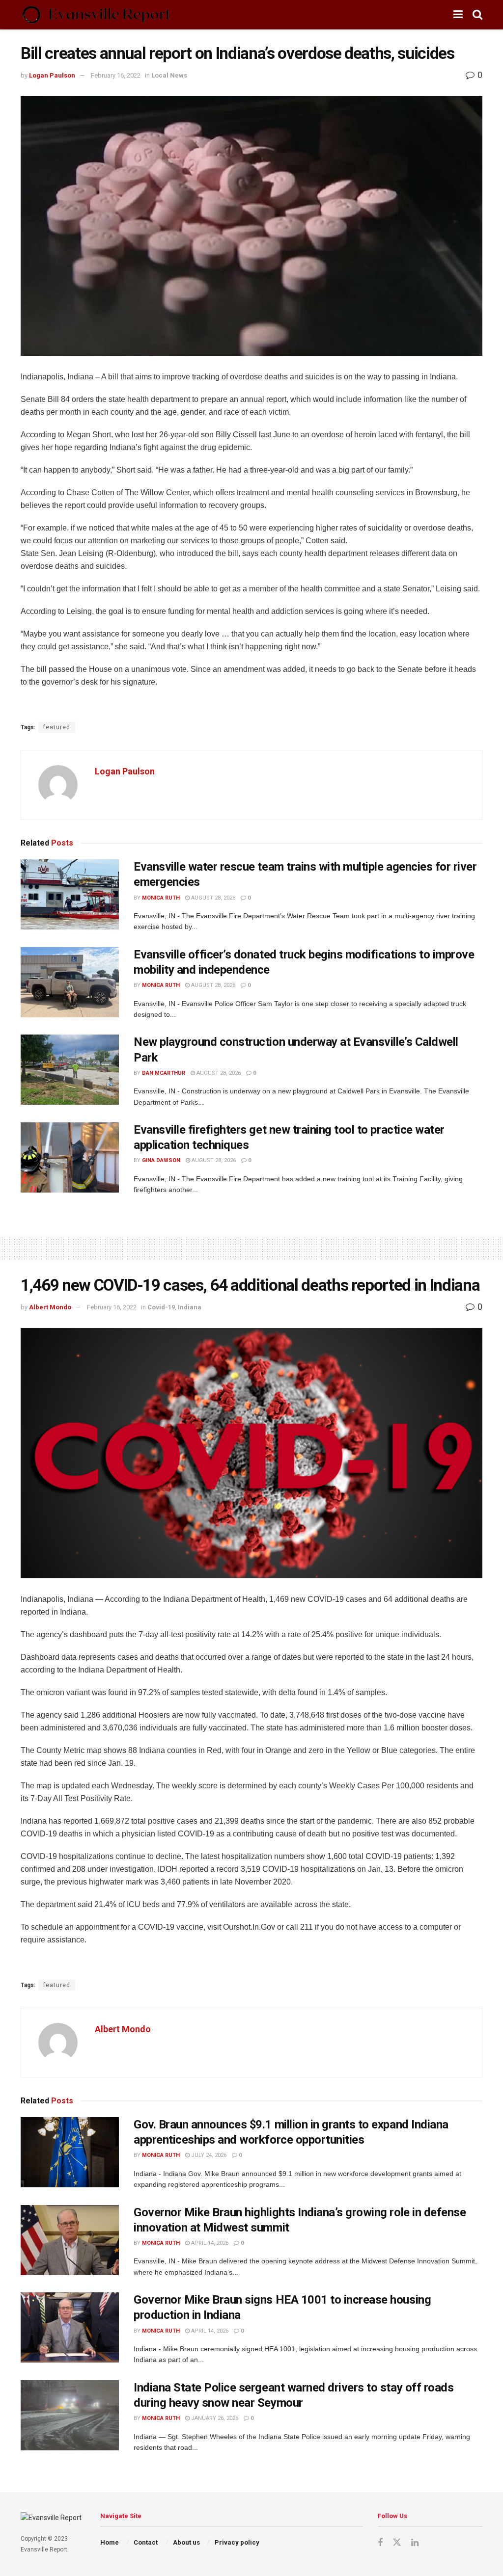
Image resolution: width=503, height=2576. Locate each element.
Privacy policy (237, 2542)
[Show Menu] (458, 15)
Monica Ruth (161, 898)
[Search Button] (477, 15)
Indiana (190, 1307)
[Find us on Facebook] (380, 2543)
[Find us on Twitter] (397, 2543)
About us (186, 2542)
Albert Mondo (50, 1307)
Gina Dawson (161, 1160)
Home (110, 2542)
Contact (146, 2542)
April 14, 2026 (209, 2243)
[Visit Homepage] (96, 15)
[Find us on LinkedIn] (415, 2543)
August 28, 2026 (212, 898)
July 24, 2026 (208, 2155)
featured (57, 727)
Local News (169, 75)
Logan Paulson (52, 75)
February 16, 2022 (116, 75)
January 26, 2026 (214, 2418)
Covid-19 (161, 1307)
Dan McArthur (164, 1073)
